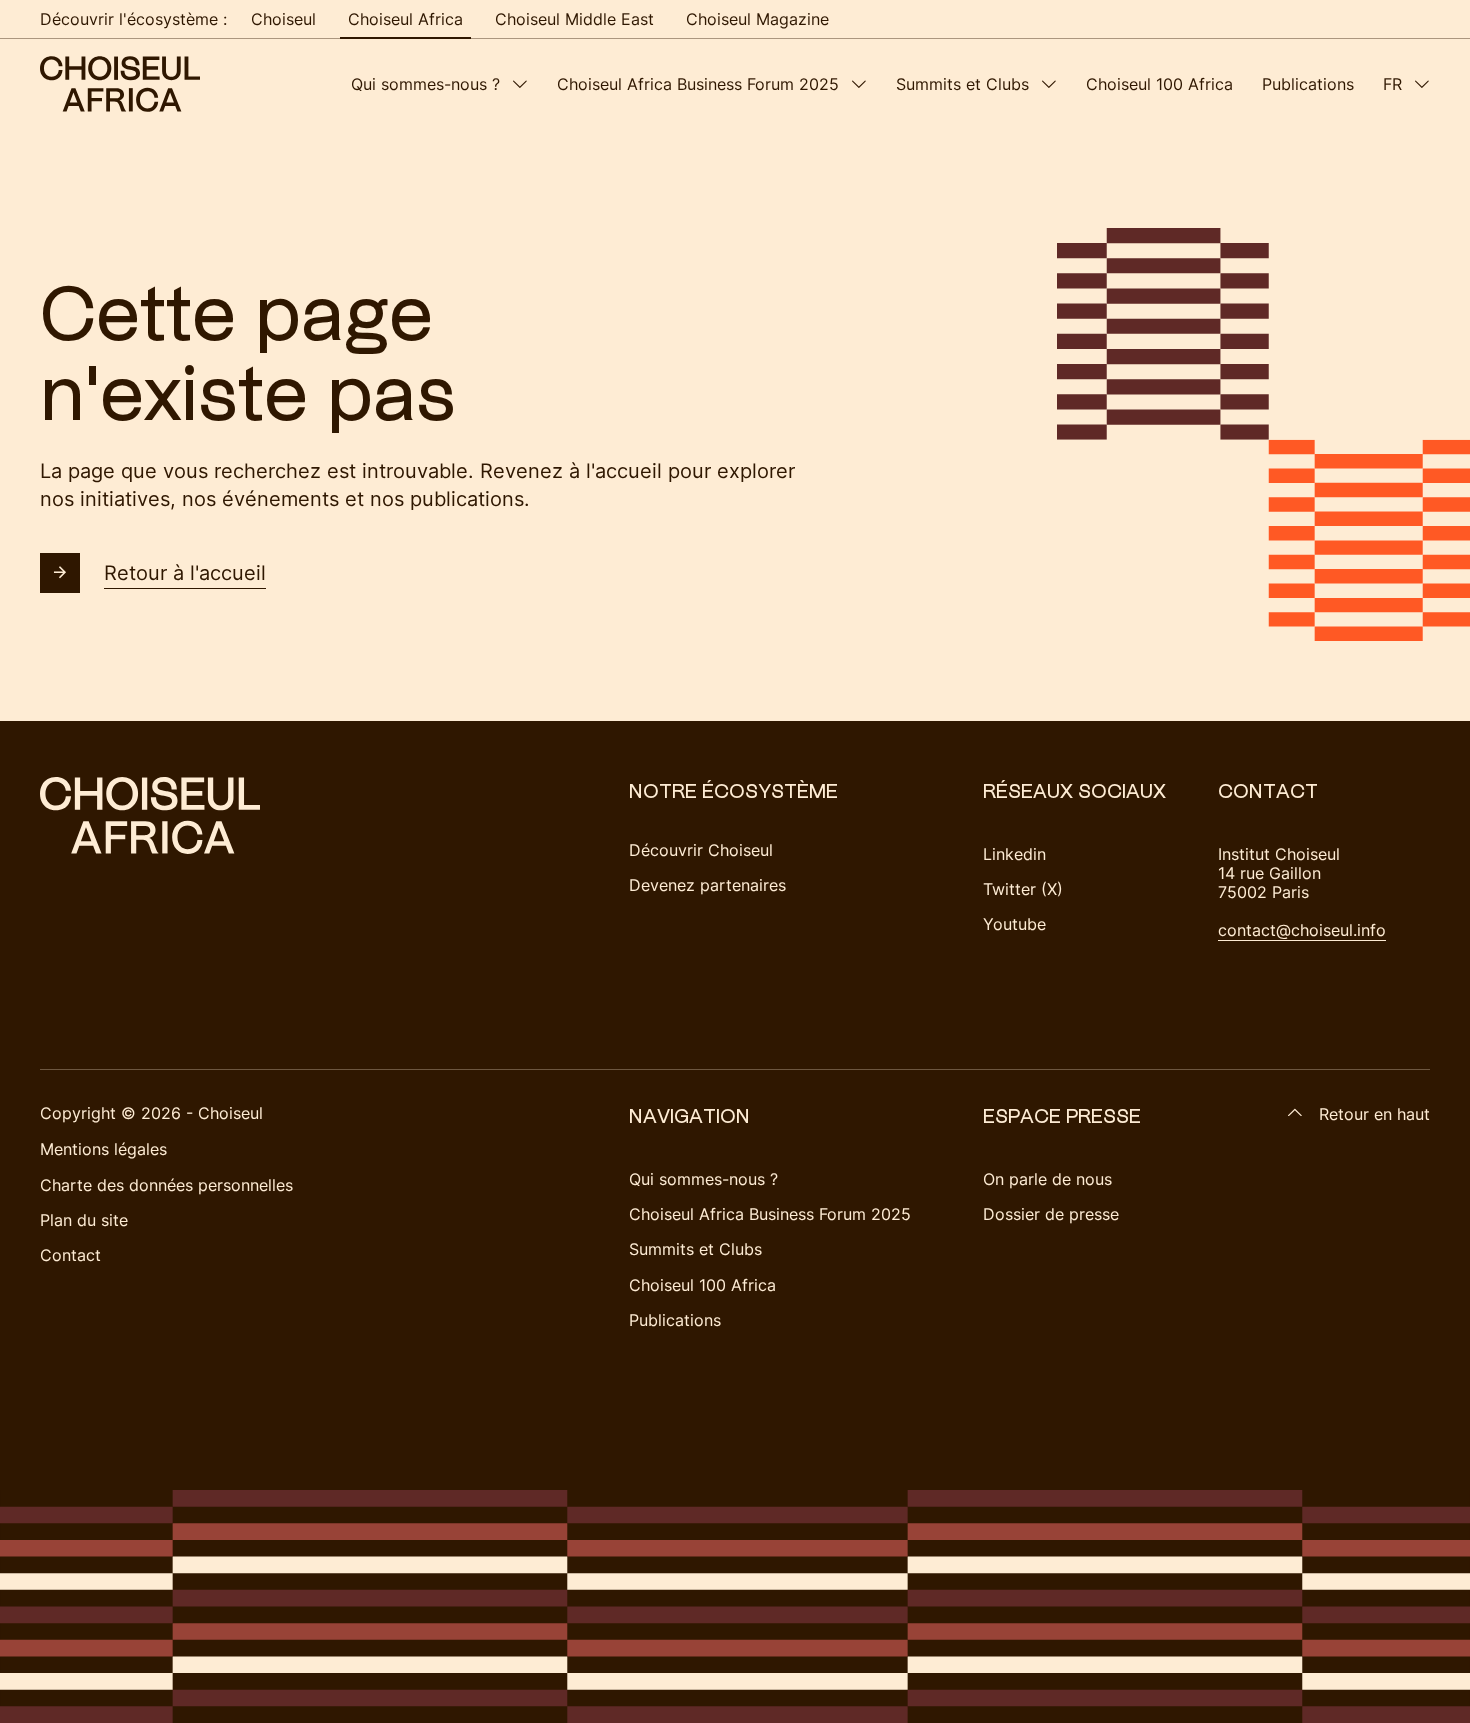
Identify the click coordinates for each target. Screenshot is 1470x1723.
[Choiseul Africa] (120, 84)
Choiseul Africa (405, 19)
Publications (1308, 84)
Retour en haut (1374, 1114)
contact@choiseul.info (1302, 930)
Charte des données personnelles (166, 1185)
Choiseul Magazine (757, 19)
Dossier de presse (1051, 1214)
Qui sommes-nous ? (425, 84)
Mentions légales (103, 1149)
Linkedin (1014, 854)
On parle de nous (1047, 1179)
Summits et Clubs (962, 84)
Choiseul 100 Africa (1159, 84)
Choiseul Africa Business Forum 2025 (698, 84)
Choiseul (283, 19)
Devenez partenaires (707, 885)
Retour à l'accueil (185, 573)
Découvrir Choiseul (701, 850)
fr (1392, 84)
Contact (70, 1255)
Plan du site (84, 1220)
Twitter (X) (1023, 889)
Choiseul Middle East (574, 19)
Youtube (1014, 924)
